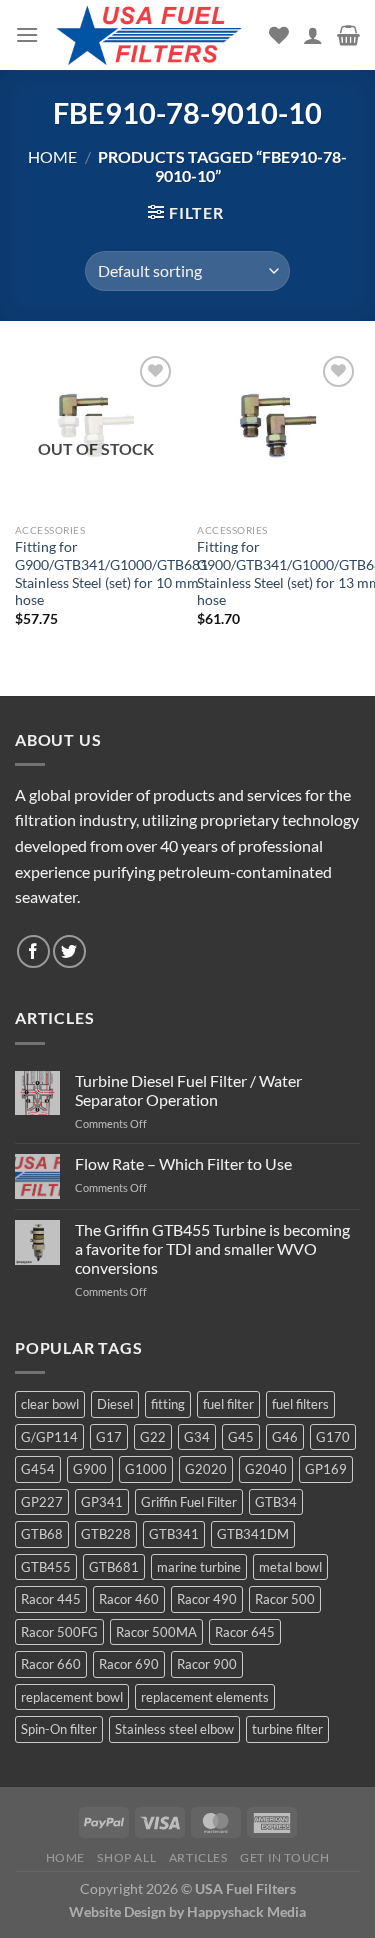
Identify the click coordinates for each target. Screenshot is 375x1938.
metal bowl (290, 1567)
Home (52, 156)
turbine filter (287, 1729)
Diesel (115, 1404)
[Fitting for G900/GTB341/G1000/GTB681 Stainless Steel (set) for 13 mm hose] (278, 432)
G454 (38, 1469)
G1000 (146, 1469)
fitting (168, 1404)
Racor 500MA (156, 1632)
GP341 (102, 1502)
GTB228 (106, 1534)
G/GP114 (49, 1437)
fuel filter (228, 1404)
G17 (109, 1437)
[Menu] (27, 34)
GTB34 (276, 1502)
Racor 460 (129, 1599)
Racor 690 (129, 1664)
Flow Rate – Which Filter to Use (183, 1163)
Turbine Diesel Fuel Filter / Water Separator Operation (188, 1090)
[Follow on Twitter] (69, 951)
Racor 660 (51, 1664)
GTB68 (42, 1534)
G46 (285, 1437)
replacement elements (205, 1697)
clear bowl (50, 1404)
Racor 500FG (59, 1632)
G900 (90, 1469)
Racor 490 (207, 1599)
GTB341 (174, 1534)
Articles (198, 1857)
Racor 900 (207, 1664)
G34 (197, 1437)
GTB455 (46, 1567)
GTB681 (114, 1567)
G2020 (206, 1469)
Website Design (117, 1911)
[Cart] (348, 35)
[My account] (313, 35)
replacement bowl (72, 1697)
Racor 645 (245, 1632)
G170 (333, 1437)
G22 (153, 1437)
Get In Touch (284, 1857)
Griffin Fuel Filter (189, 1502)
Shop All (126, 1857)
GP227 (42, 1502)
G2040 (266, 1469)
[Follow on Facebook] (33, 951)
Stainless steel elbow (174, 1729)
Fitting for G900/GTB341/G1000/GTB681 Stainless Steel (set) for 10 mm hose (111, 573)
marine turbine (199, 1567)
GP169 (326, 1469)
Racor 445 (51, 1599)
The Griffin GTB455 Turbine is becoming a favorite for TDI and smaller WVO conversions (212, 1248)
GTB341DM (253, 1534)
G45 (241, 1437)
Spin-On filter (59, 1729)
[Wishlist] (279, 35)
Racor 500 (285, 1599)
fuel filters (300, 1404)
